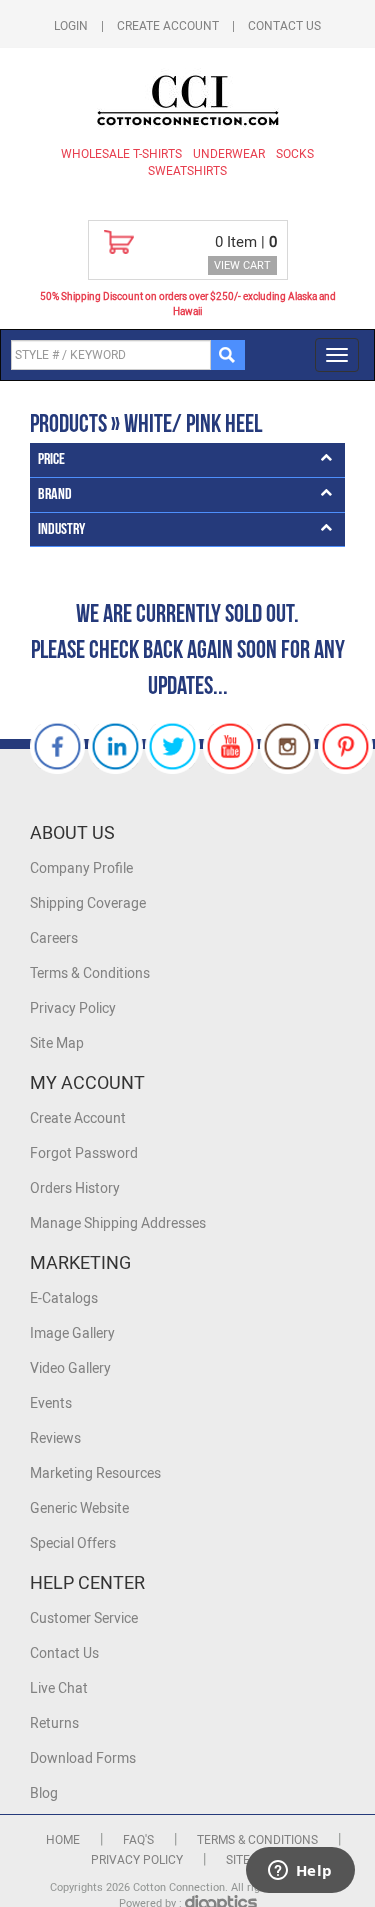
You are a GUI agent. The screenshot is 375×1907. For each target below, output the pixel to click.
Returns (54, 1723)
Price (51, 459)
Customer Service (84, 1618)
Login (71, 26)
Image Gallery (72, 1333)
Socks (295, 154)
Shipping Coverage (88, 903)
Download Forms (83, 1758)
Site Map (57, 1043)
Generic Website (79, 1508)
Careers (54, 938)
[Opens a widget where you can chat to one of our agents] (300, 1872)
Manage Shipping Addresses (118, 1223)
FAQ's (138, 1840)
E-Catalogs (64, 1298)
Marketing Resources (95, 1473)
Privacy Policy (73, 1008)
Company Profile (81, 868)
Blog (44, 1793)
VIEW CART (242, 265)
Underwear (229, 154)
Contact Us (284, 26)
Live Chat (59, 1688)
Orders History (75, 1188)
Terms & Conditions (90, 973)
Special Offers (73, 1543)
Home (63, 1840)
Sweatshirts (187, 171)
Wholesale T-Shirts (121, 154)
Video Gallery (70, 1368)
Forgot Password (84, 1153)
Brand (55, 494)
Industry (61, 529)
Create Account (168, 26)
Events (51, 1403)
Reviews (55, 1438)
